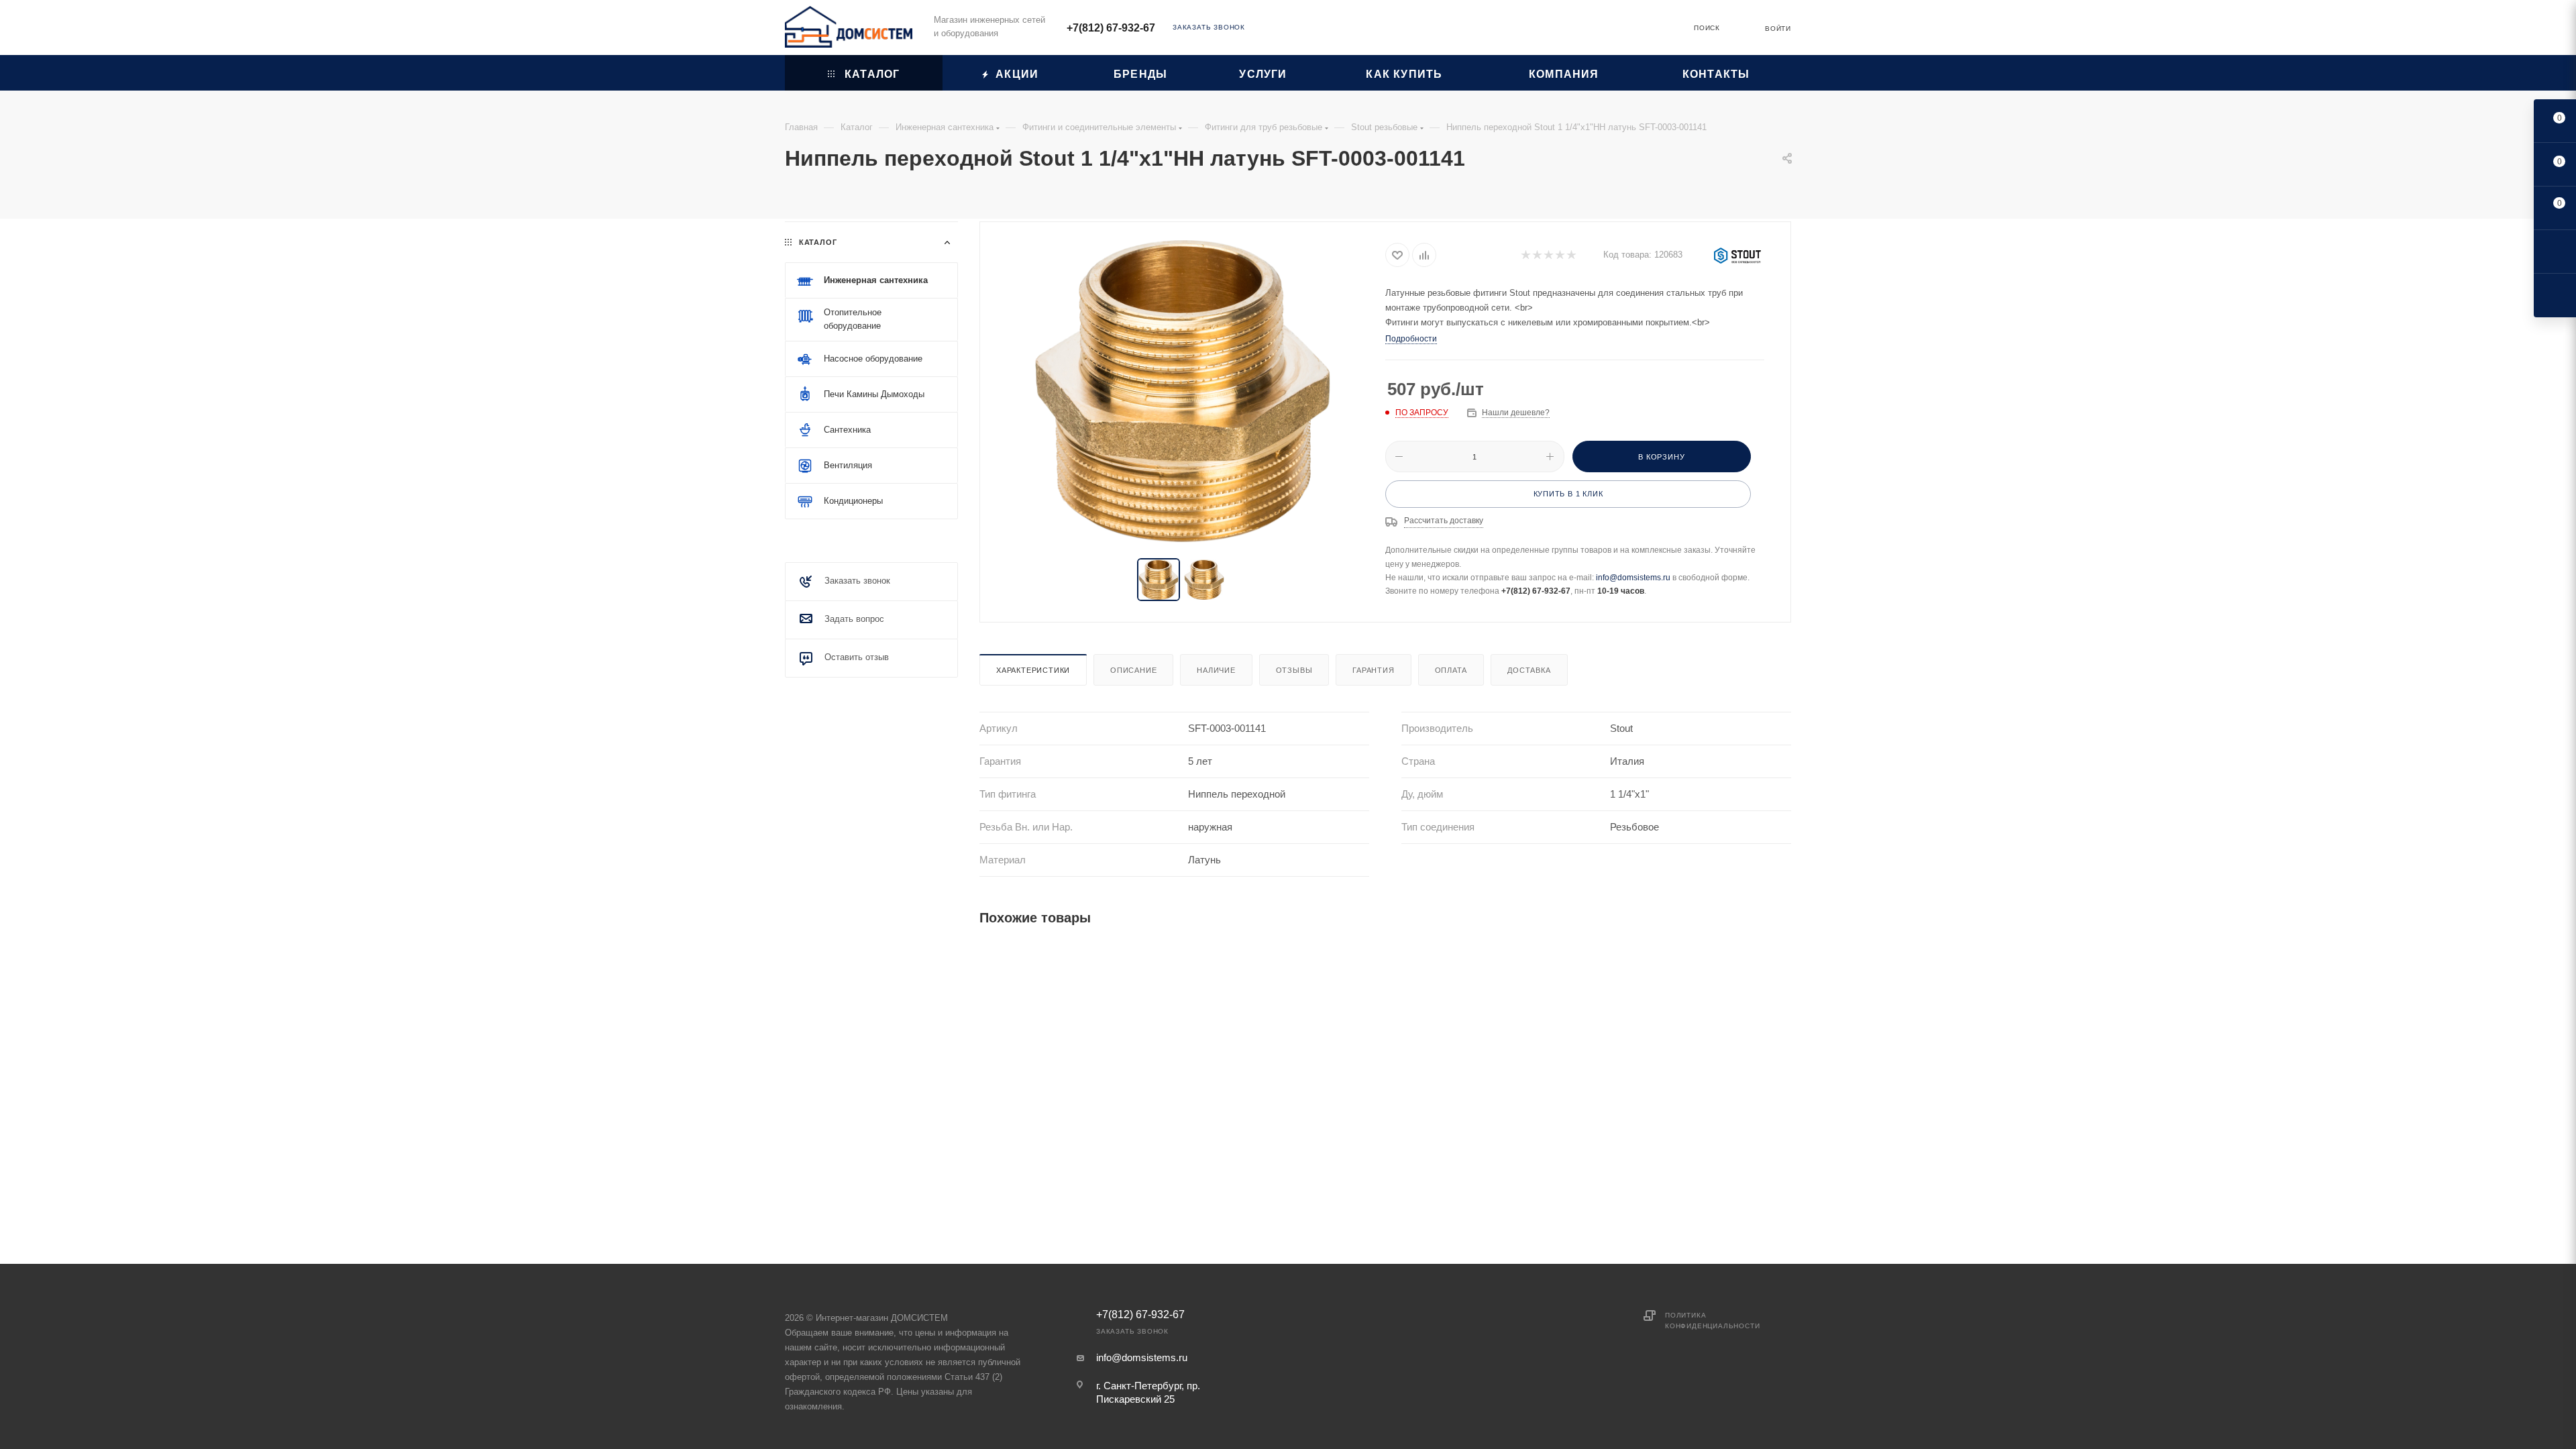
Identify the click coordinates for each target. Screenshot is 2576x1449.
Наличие (1216, 670)
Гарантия (1373, 670)
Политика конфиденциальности (1712, 1321)
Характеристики (1033, 670)
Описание (1133, 670)
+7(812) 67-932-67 (1111, 28)
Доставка (1529, 670)
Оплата (1451, 670)
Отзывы (1294, 670)
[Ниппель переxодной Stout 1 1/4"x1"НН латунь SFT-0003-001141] (1183, 391)
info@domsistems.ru (1633, 578)
